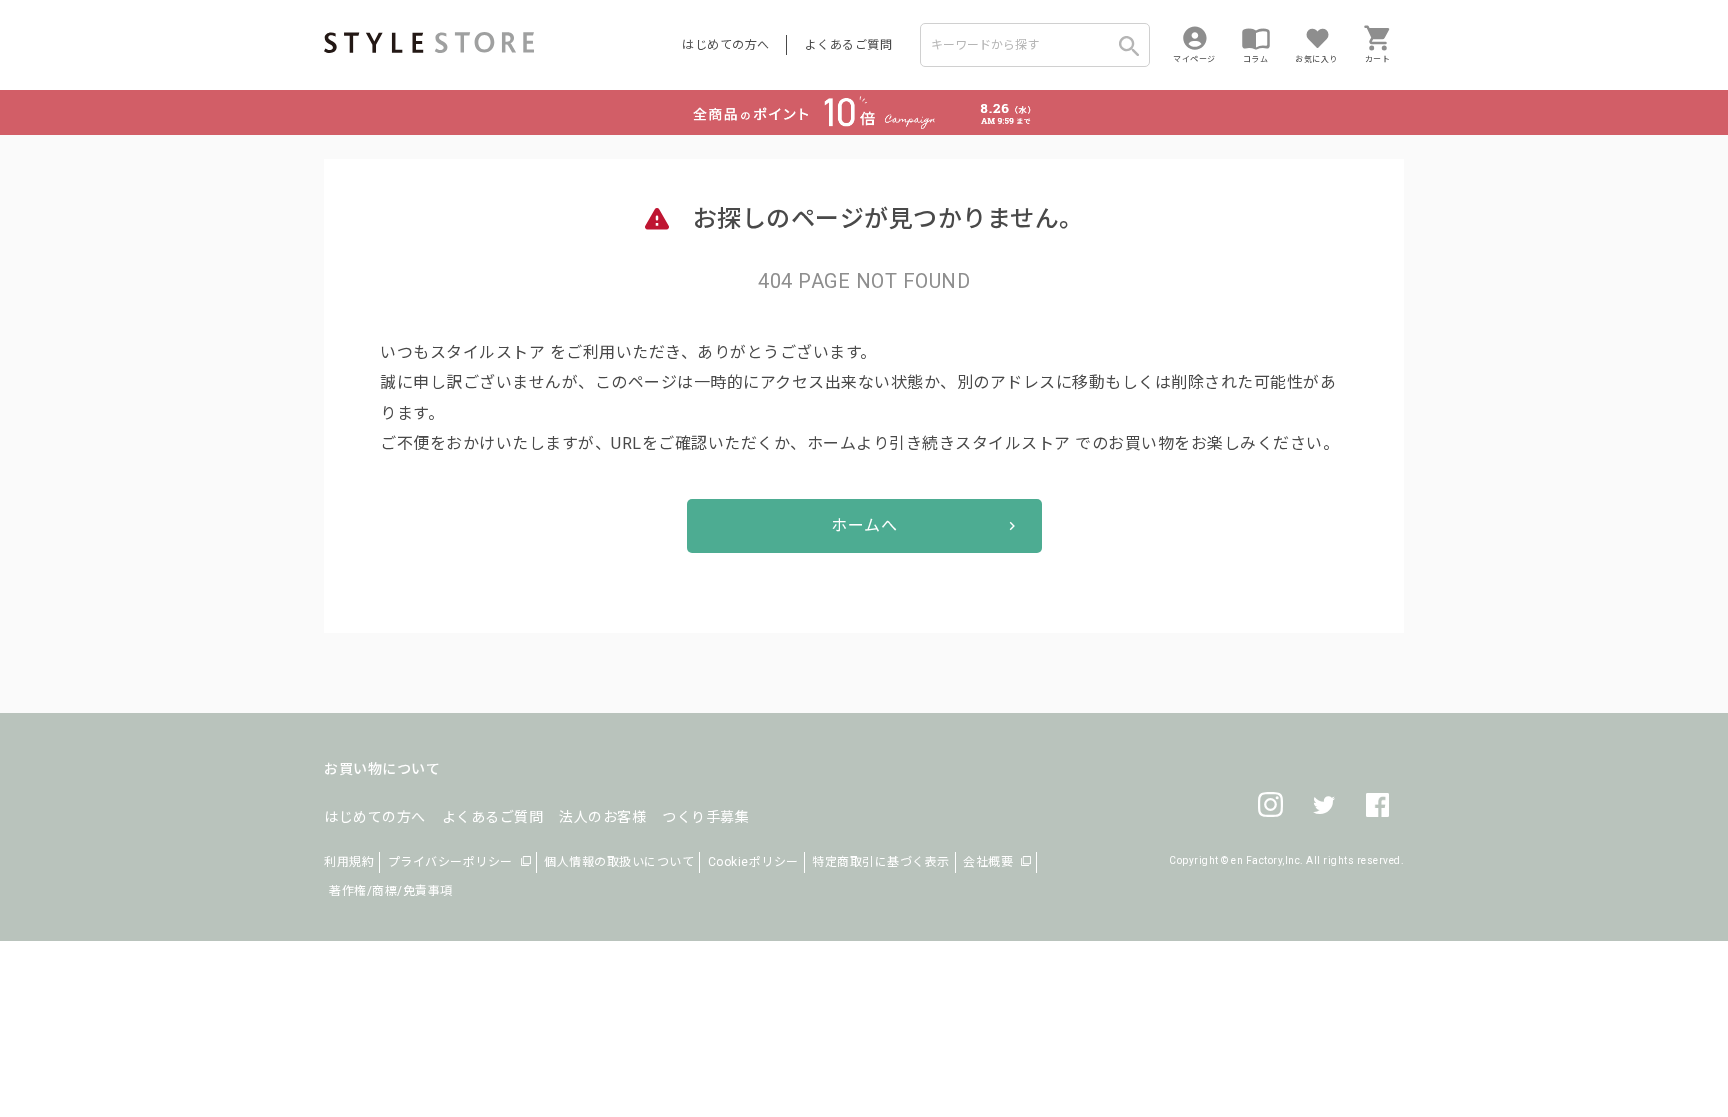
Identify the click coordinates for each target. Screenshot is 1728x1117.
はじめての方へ (726, 45)
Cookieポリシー (753, 862)
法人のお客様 (602, 817)
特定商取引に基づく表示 (881, 862)
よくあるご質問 (849, 45)
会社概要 (988, 862)
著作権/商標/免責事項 (391, 891)
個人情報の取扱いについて (619, 862)
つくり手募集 (705, 817)
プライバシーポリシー (450, 862)
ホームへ (864, 525)
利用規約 (349, 862)
